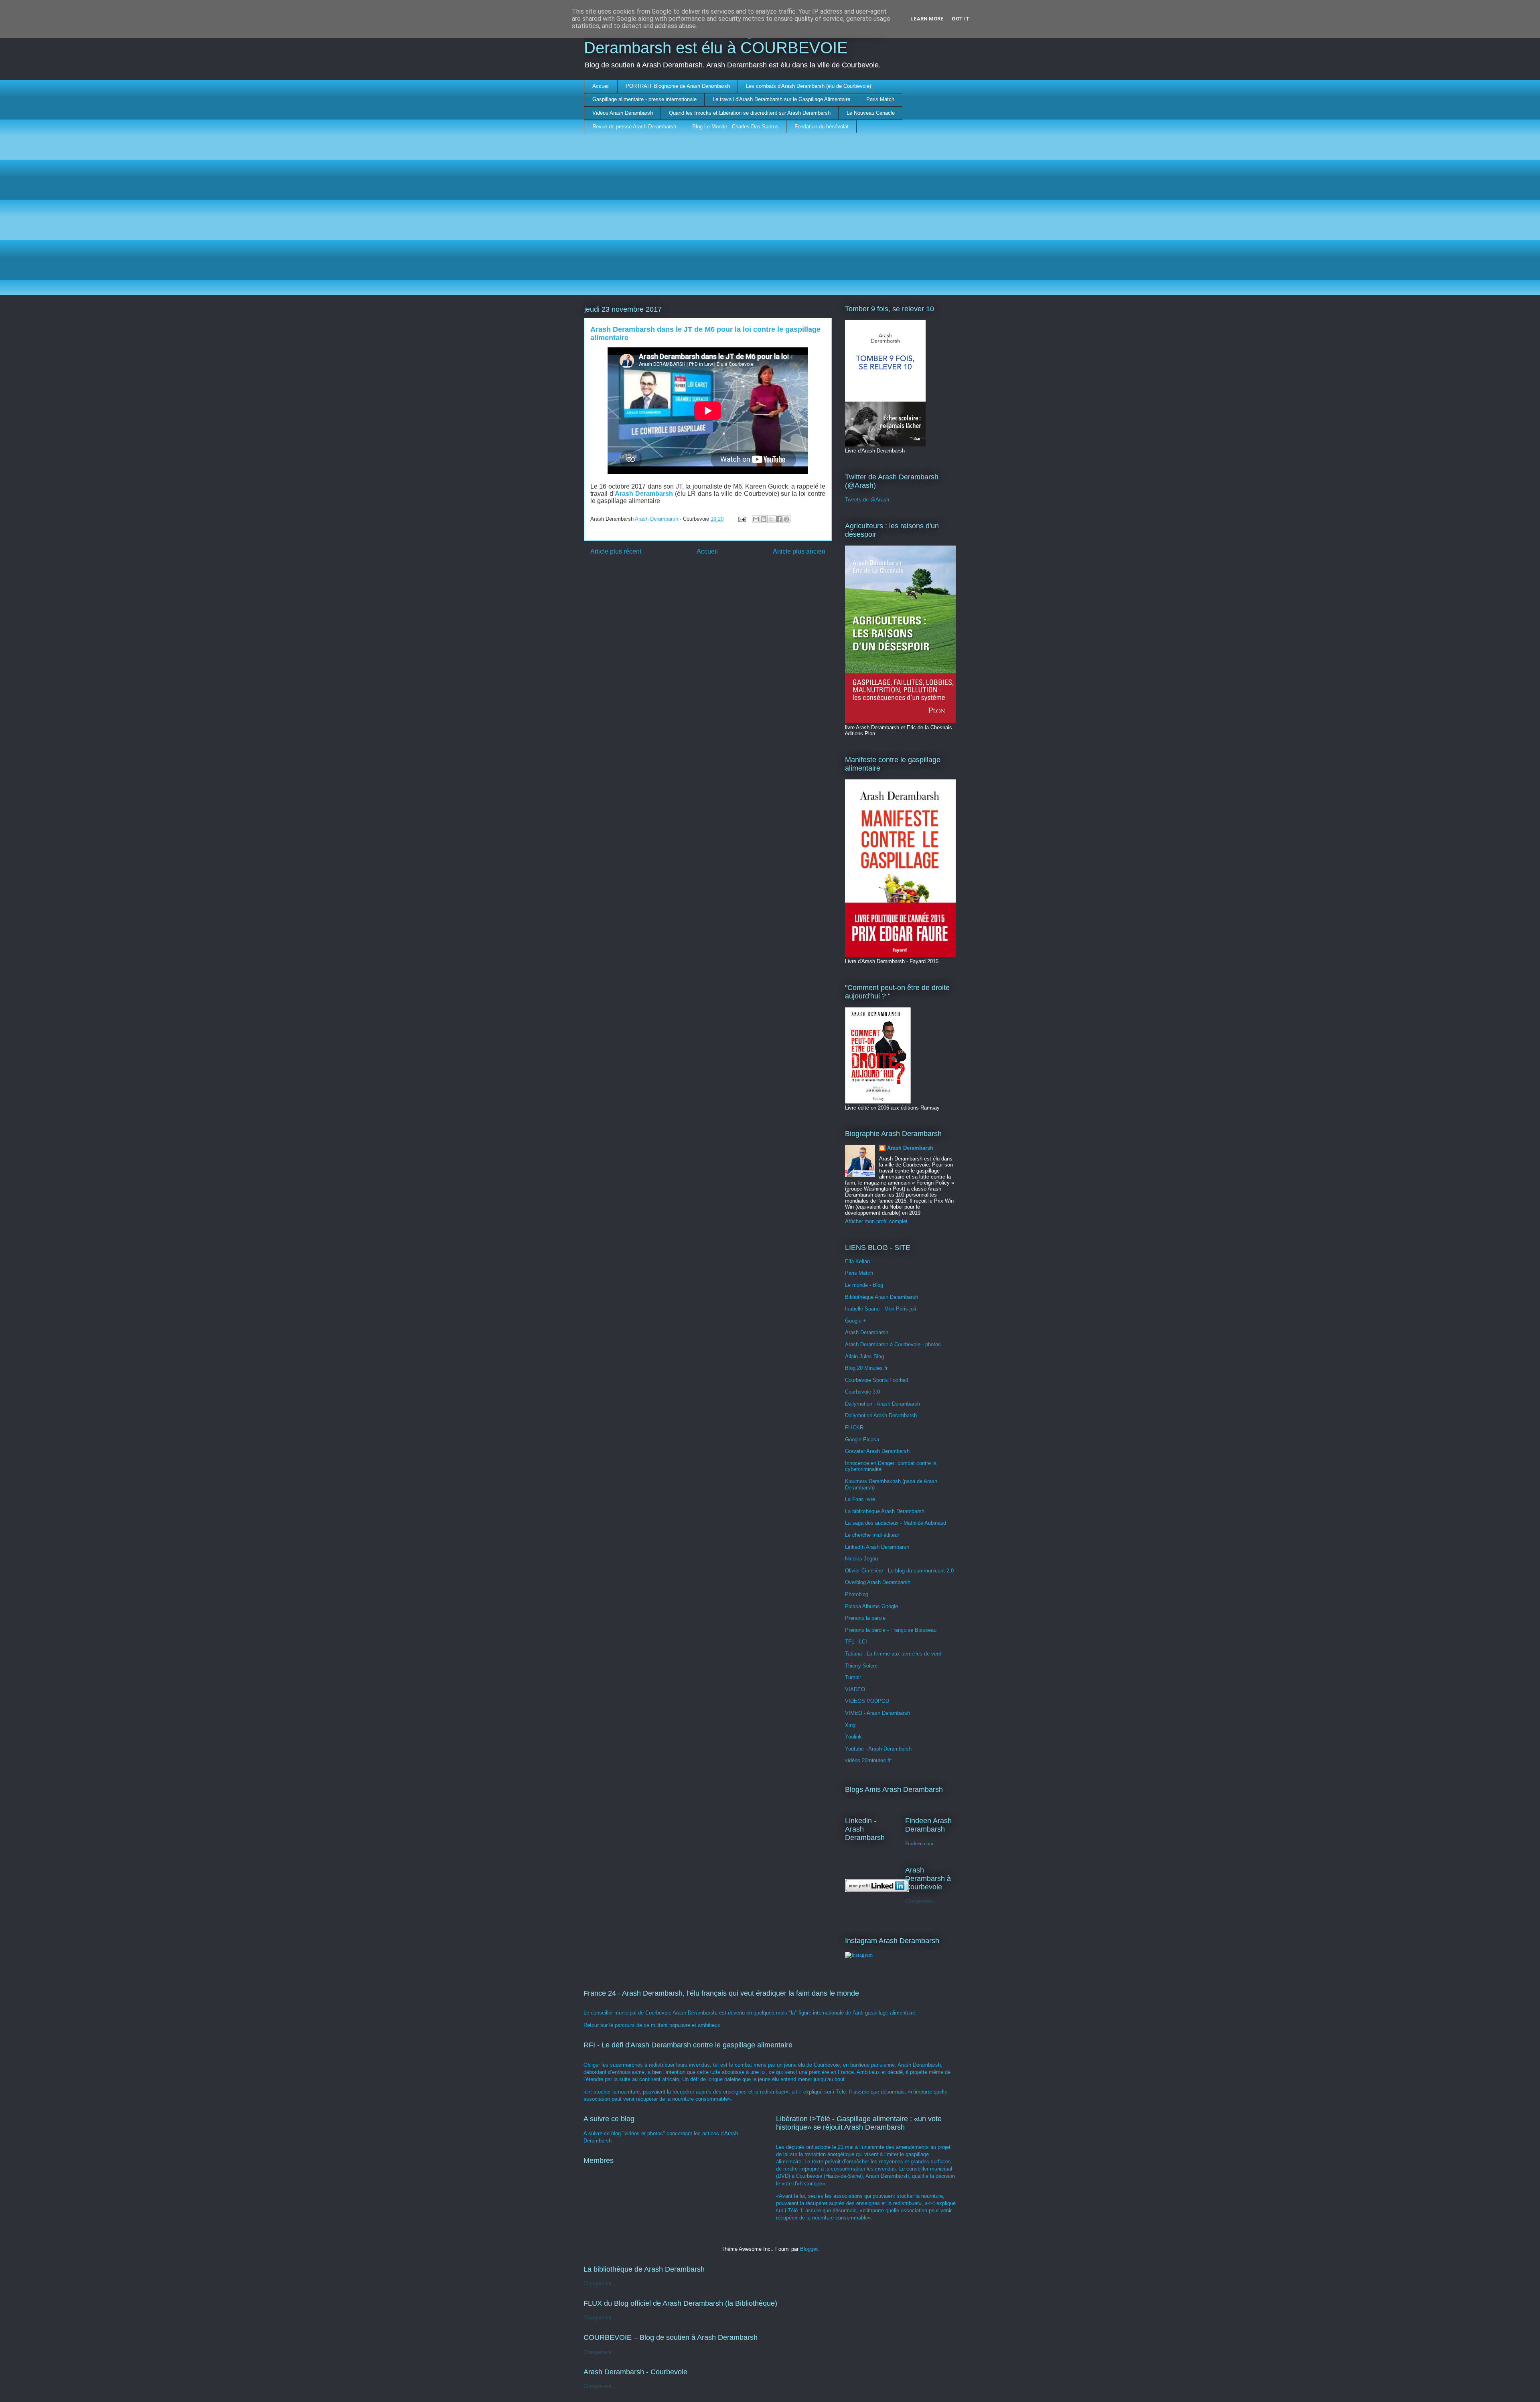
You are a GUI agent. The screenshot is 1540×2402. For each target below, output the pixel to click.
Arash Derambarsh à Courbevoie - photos (893, 1344)
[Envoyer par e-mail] (756, 519)
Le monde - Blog (864, 1285)
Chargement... (922, 1901)
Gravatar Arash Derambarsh (877, 1451)
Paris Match (880, 99)
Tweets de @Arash (867, 500)
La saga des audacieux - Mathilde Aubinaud (896, 1523)
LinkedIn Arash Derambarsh (877, 1547)
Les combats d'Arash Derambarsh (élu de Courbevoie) (808, 86)
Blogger (809, 2249)
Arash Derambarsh (910, 1148)
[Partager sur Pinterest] (786, 519)
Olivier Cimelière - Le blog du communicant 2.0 (899, 1571)
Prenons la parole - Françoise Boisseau (891, 1630)
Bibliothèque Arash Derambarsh (881, 1297)
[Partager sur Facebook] (779, 519)
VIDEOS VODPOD (867, 1701)
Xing (850, 1725)
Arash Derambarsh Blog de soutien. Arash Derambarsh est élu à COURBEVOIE (733, 39)
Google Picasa (862, 1439)
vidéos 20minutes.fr (868, 1760)
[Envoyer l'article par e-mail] (741, 519)
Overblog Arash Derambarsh (878, 1582)
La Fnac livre (860, 1499)
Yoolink (853, 1737)
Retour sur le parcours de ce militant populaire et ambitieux (652, 2025)
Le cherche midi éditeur (872, 1535)
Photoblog (857, 1594)
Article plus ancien (799, 551)
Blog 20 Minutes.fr (866, 1368)
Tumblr (853, 1677)
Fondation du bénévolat (822, 127)
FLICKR (854, 1427)
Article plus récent (616, 551)
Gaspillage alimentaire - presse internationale (644, 99)
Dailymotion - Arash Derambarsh (882, 1404)
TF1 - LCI (856, 1642)
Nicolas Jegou (861, 1559)
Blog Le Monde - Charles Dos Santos (735, 127)
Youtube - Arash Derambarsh (878, 1749)
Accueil (601, 86)
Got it (961, 19)
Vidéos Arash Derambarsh (623, 113)
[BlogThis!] (764, 519)
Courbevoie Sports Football (876, 1380)
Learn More (927, 19)
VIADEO (855, 1689)
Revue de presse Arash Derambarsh (634, 127)
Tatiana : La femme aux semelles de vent (893, 1654)
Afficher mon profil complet (876, 1221)
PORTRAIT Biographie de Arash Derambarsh (678, 86)
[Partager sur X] (771, 519)
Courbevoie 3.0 (862, 1392)
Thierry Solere (861, 1666)
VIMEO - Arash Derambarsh (877, 1713)
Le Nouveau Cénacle (871, 113)
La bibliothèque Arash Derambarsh (885, 1511)
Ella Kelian (857, 1261)
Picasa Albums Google (871, 1606)
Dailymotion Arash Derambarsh (881, 1415)
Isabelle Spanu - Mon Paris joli (880, 1309)
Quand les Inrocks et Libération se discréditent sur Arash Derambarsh (750, 113)
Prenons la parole (865, 1618)
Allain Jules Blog (864, 1356)
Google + (856, 1321)
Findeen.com (919, 1843)
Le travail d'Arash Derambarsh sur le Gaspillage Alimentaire (781, 99)
